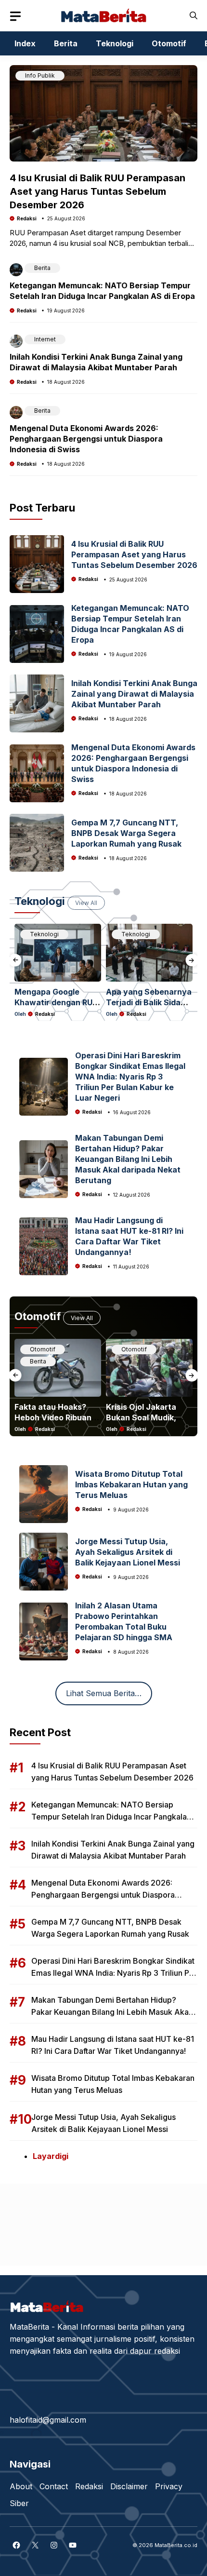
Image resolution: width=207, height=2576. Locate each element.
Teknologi (115, 43)
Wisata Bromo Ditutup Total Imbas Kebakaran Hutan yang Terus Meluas (131, 1484)
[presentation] (15, 960)
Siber (19, 2503)
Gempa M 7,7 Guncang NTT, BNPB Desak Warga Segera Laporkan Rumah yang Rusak (126, 833)
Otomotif (169, 43)
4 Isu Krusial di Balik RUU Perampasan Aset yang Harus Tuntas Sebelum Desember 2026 (97, 191)
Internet (45, 339)
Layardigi (51, 2156)
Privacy (169, 2486)
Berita (66, 43)
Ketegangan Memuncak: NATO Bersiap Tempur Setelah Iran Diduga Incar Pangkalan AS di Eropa (111, 1817)
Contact (54, 2486)
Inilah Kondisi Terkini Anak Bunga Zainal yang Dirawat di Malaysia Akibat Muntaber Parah (134, 694)
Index (25, 43)
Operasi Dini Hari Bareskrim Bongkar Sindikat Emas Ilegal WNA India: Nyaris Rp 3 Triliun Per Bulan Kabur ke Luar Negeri (130, 1077)
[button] (194, 16)
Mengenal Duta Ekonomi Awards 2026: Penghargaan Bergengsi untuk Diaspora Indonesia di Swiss (86, 439)
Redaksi (27, 218)
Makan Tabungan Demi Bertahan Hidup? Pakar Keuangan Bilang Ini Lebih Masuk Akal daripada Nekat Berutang (128, 1159)
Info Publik (40, 75)
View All (86, 903)
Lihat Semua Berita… (104, 1693)
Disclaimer (129, 2486)
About (21, 2486)
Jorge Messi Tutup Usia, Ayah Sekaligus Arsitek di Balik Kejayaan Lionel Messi (128, 1552)
